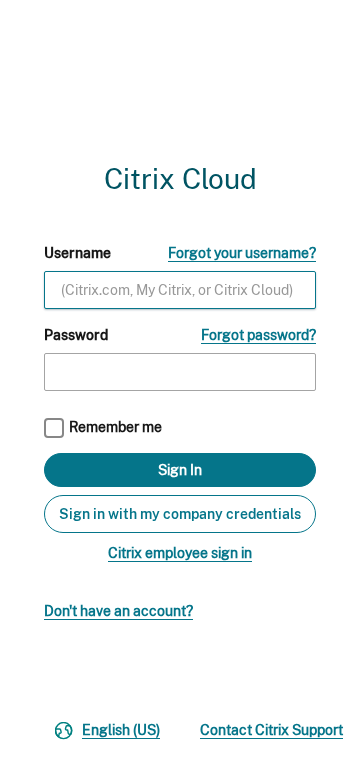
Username (77, 253)
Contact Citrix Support (271, 730)
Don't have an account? (118, 611)
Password (76, 335)
